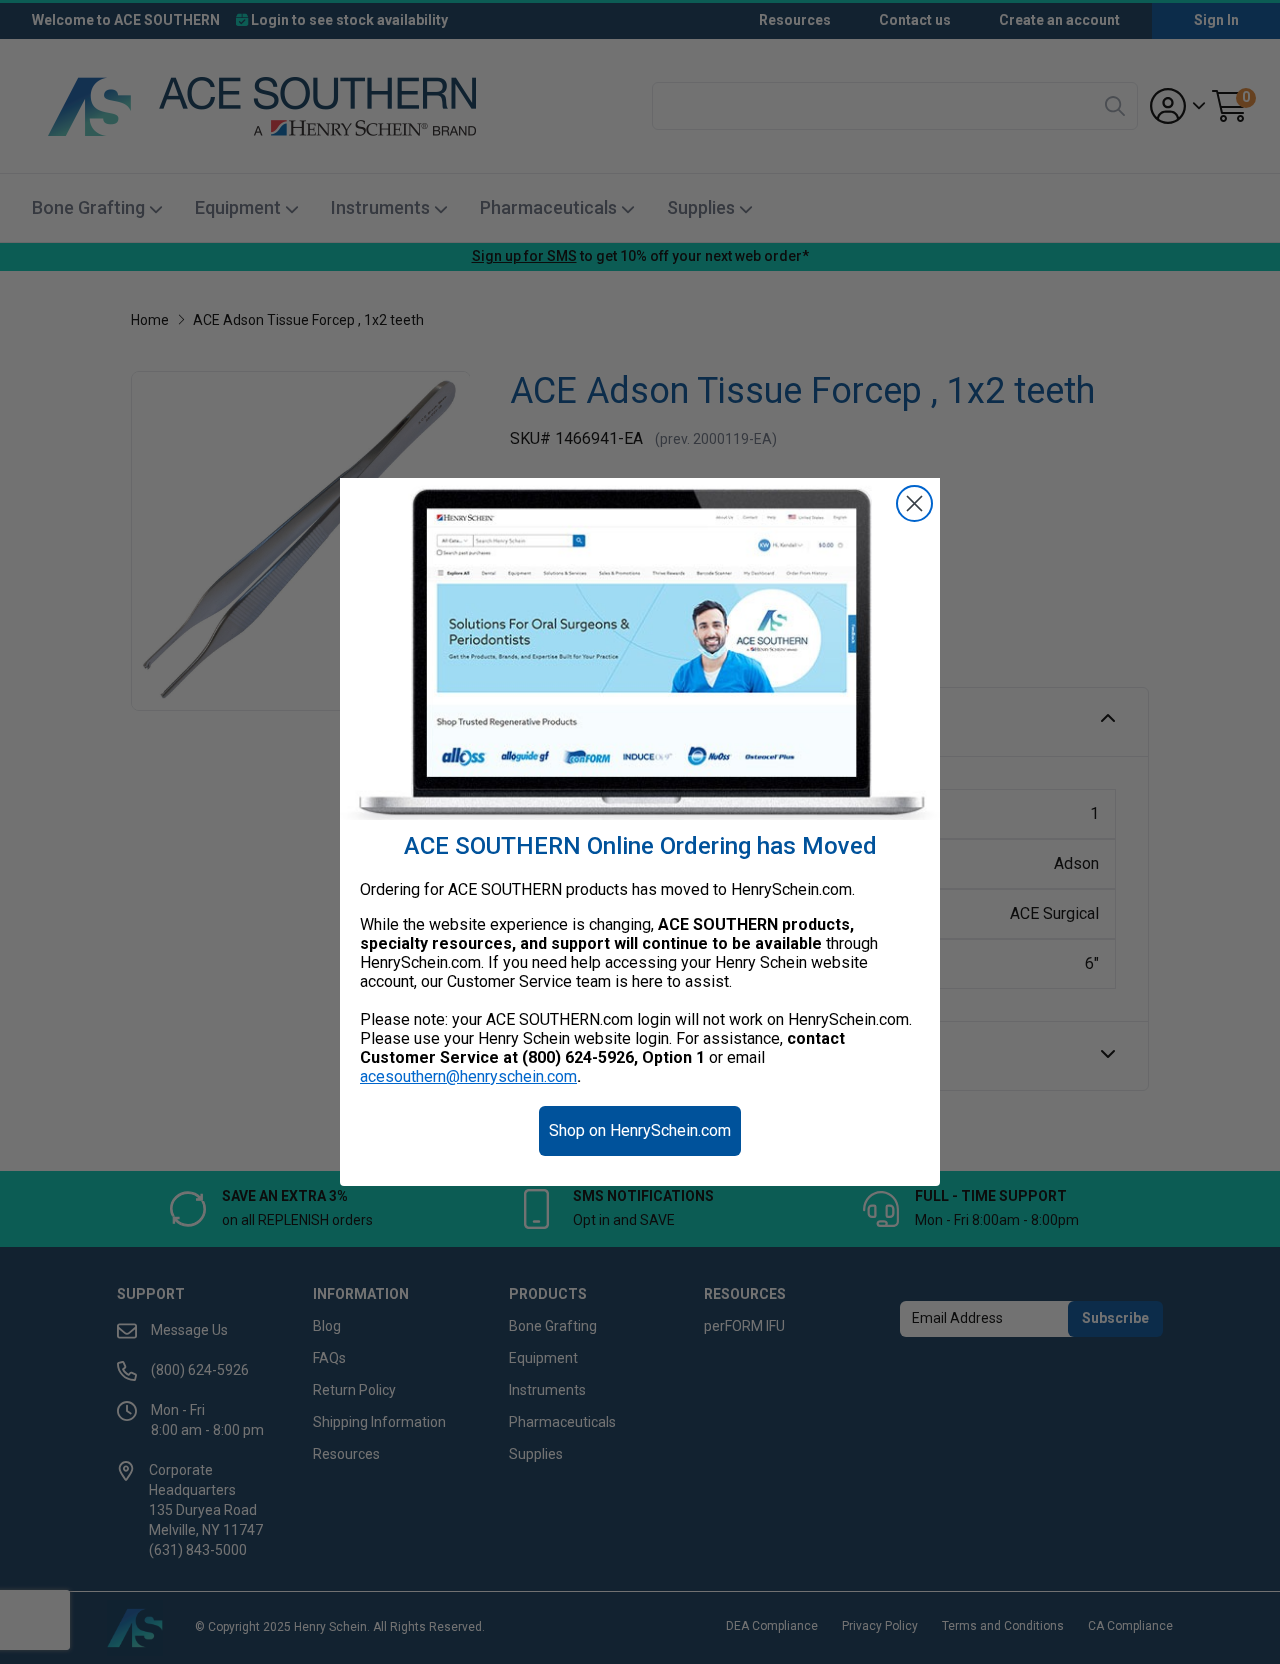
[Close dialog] (914, 503)
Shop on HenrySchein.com (640, 1130)
